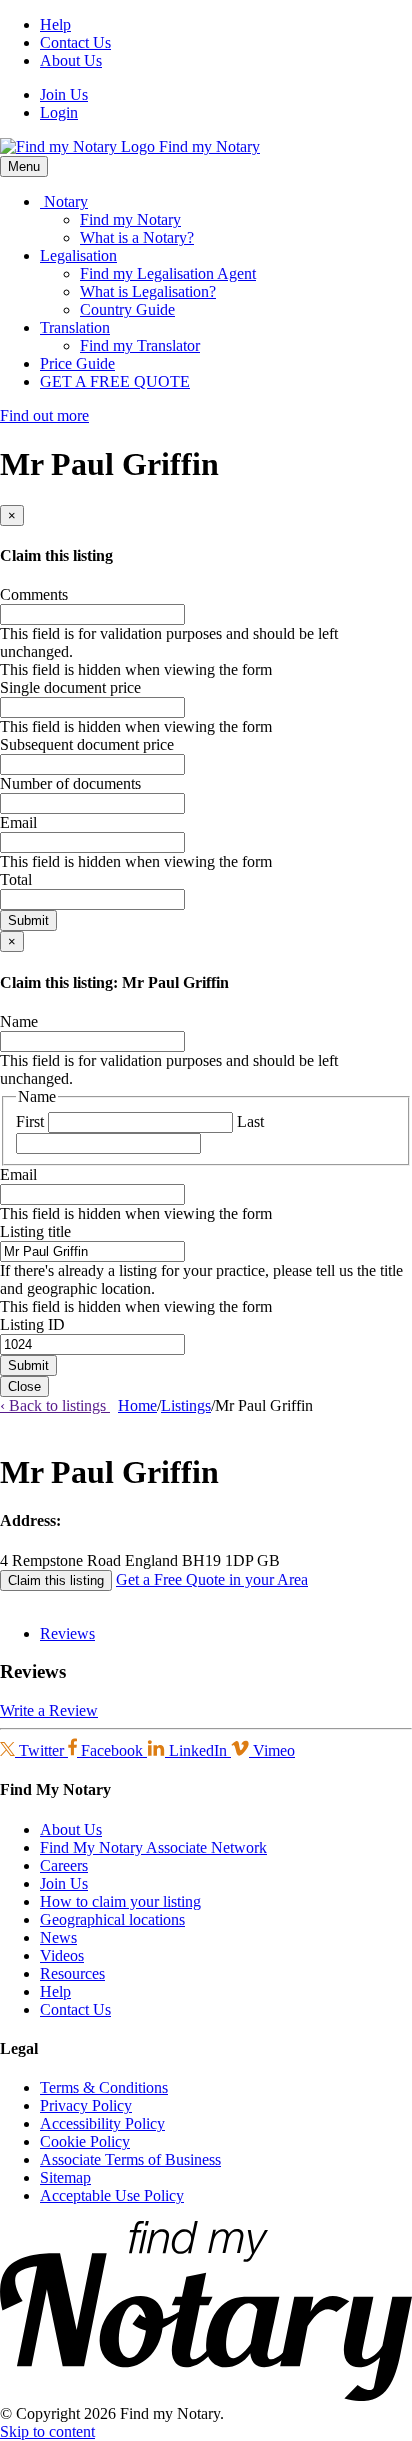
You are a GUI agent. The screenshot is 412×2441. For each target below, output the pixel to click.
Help (55, 24)
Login (59, 112)
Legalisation (78, 255)
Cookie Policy (85, 2141)
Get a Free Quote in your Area (212, 1579)
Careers (64, 1865)
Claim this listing (56, 1580)
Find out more (44, 415)
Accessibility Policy (102, 2123)
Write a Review (49, 1710)
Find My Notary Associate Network (153, 1847)
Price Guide (77, 363)
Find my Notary (130, 219)
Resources (72, 1973)
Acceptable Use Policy (112, 2195)
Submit (28, 920)
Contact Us (75, 42)
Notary (64, 201)
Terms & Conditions (104, 2087)
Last (250, 1121)
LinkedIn (198, 1750)
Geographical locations (112, 1919)
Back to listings (55, 1405)
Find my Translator (140, 345)
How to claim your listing (120, 1901)
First (30, 1121)
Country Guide (127, 309)
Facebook (112, 1750)
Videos (62, 1955)
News (58, 1937)
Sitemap (65, 2177)
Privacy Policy (86, 2105)
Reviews (67, 1633)
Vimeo (272, 1750)
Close (24, 1386)
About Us (71, 60)
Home (137, 1405)
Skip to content (47, 2431)
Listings (186, 1405)
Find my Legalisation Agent (168, 273)
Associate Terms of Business (130, 2159)
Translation (75, 327)
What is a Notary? (137, 237)
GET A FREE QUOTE (115, 381)
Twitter (41, 1750)
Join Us (64, 94)
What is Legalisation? (148, 291)
